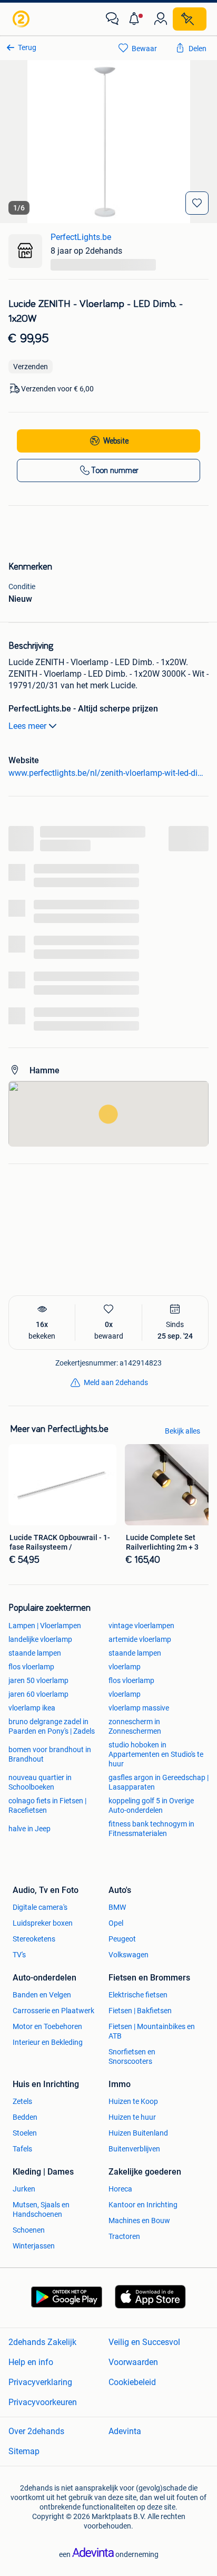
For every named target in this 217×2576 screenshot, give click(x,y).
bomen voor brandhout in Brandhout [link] (50, 1754)
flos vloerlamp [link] (31, 1667)
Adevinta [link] (125, 2431)
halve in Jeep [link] (29, 1829)
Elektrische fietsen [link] (138, 1995)
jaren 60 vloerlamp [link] (38, 1694)
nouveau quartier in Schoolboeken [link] (40, 1782)
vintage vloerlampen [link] (141, 1626)
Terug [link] (27, 47)
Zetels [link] (22, 2101)
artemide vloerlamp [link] (140, 1639)
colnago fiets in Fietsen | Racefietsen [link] (47, 1805)
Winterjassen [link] (34, 2246)
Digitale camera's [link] (40, 1907)
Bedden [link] (25, 2117)
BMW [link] (117, 1907)
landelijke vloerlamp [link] (40, 1639)
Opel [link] (116, 1923)
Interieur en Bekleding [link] (48, 2042)
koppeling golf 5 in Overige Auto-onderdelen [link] (151, 1805)
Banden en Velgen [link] (42, 1995)
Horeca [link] (120, 2189)
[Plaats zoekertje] (190, 19)
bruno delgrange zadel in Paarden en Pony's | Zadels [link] (52, 1726)
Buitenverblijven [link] (134, 2149)
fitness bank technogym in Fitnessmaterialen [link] (151, 1829)
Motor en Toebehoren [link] (47, 2026)
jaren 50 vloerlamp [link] (38, 1680)
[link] (22, 19)
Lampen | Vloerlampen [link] (45, 1626)
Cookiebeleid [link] (132, 2382)
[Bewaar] (197, 203)
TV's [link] (19, 1955)
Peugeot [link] (122, 1939)
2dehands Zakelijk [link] (42, 2342)
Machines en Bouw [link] (139, 2221)
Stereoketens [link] (34, 1939)
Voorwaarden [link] (133, 2362)
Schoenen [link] (29, 2230)
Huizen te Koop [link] (133, 2101)
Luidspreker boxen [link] (43, 1923)
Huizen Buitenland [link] (138, 2133)
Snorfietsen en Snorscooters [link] (132, 2056)
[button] (136, 19)
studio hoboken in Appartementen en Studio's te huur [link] (156, 1754)
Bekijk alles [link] (183, 1431)
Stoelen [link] (25, 2133)
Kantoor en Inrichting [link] (143, 2205)
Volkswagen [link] (129, 1955)
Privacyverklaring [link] (40, 2382)
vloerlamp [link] (125, 1667)
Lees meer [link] (27, 726)
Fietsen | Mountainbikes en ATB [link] (152, 2031)
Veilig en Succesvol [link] (144, 2342)
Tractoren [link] (124, 2236)
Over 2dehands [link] (36, 2431)
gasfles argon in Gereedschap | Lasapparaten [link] (159, 1782)
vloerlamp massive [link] (139, 1708)
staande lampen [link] (35, 1653)
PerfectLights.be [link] (81, 237)
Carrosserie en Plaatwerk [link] (53, 2011)
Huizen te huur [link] (132, 2117)
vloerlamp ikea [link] (32, 1708)
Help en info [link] (31, 2362)
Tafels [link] (22, 2149)
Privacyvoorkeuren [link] (43, 2402)
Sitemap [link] (24, 2451)
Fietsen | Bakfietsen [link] (140, 2011)
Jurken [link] (24, 2189)
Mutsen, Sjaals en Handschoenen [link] (41, 2209)
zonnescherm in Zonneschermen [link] (135, 1726)
